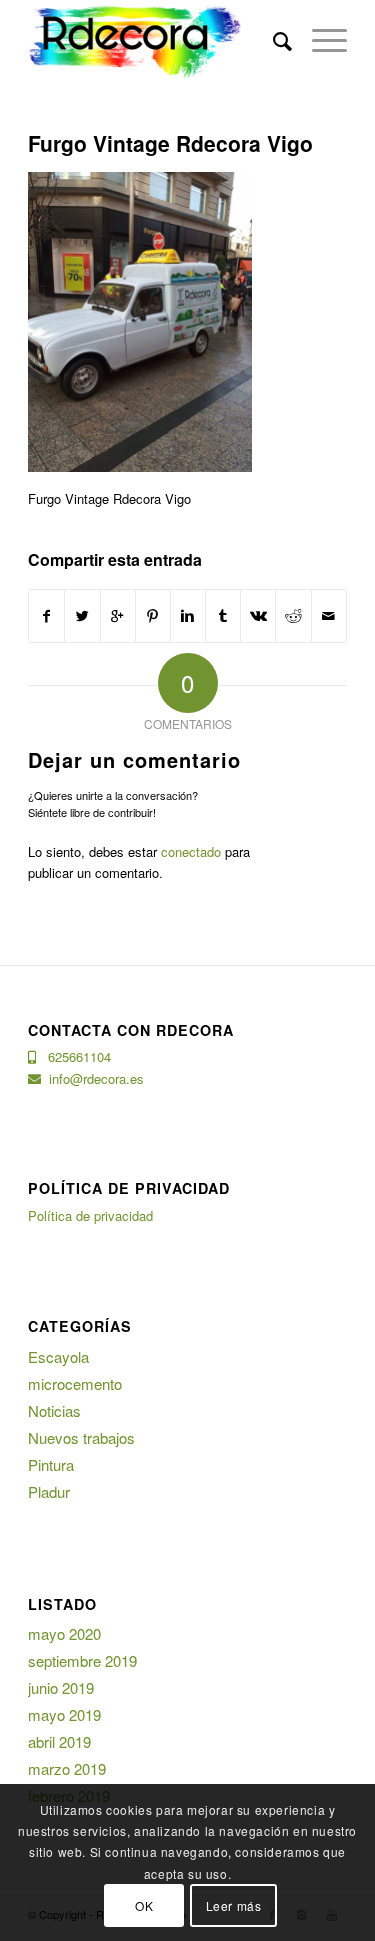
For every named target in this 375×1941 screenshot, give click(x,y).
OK (144, 1905)
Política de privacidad (90, 1215)
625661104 (73, 1056)
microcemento (75, 1383)
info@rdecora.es (92, 1078)
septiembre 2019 (82, 1660)
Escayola (58, 1356)
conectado (191, 851)
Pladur (49, 1491)
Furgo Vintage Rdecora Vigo (170, 143)
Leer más (234, 1905)
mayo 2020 (64, 1633)
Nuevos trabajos (81, 1437)
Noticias (54, 1410)
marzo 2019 (67, 1768)
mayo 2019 (64, 1714)
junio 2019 (61, 1687)
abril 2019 (59, 1741)
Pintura (51, 1464)
